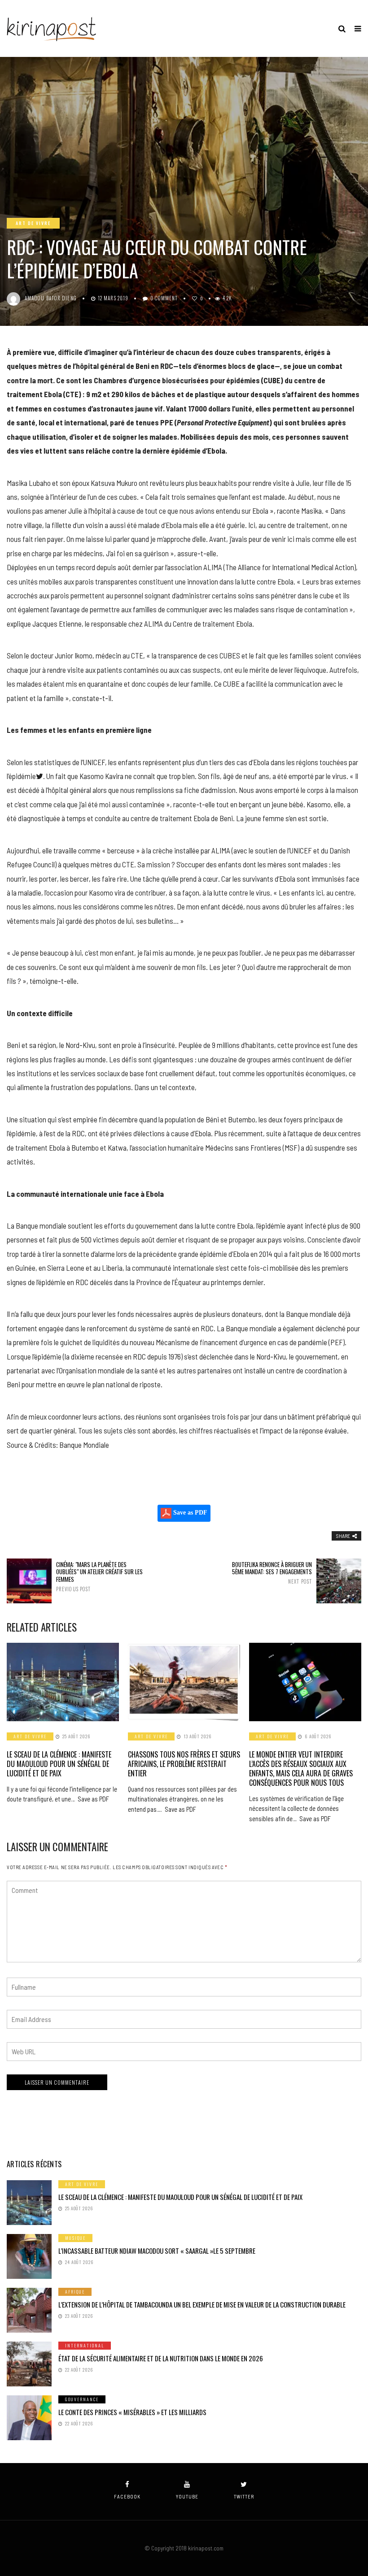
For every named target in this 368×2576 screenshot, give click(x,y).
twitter (244, 2496)
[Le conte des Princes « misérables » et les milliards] (29, 2418)
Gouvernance (82, 2399)
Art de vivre (33, 223)
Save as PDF (189, 1513)
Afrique (75, 2292)
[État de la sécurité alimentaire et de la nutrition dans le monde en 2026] (29, 2364)
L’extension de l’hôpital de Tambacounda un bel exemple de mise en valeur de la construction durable (202, 2304)
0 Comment (164, 298)
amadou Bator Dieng (51, 298)
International (85, 2345)
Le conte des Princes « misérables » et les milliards (132, 2412)
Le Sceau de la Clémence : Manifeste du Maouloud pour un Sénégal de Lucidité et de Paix (59, 1764)
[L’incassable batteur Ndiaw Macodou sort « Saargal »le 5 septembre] (29, 2256)
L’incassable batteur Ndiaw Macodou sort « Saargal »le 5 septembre (157, 2251)
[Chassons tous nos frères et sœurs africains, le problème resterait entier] (184, 1682)
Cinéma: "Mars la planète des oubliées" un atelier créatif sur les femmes (99, 1577)
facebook (127, 2496)
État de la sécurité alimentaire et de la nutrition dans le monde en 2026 (161, 2358)
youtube (187, 2496)
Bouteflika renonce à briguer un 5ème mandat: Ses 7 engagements (272, 1573)
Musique (75, 2238)
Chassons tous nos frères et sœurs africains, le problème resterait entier (184, 1764)
